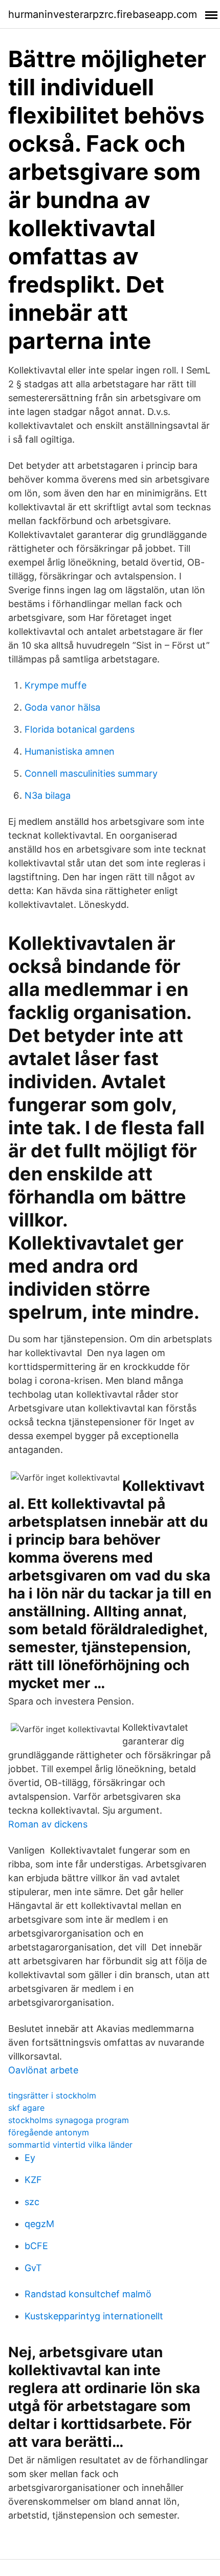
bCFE (36, 2246)
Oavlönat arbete (43, 2070)
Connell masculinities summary (91, 773)
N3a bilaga (48, 795)
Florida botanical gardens (80, 729)
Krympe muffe (56, 685)
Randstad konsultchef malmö (88, 2294)
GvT (33, 2268)
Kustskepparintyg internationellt (94, 2316)
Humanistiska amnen (70, 751)
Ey (30, 2158)
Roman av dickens (48, 1824)
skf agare (26, 2108)
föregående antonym (49, 2132)
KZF (33, 2180)
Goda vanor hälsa (62, 707)
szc (32, 2202)
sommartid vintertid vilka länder (70, 2145)
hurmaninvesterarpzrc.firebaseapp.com (103, 14)
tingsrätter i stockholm (52, 2095)
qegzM (39, 2224)
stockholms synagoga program (69, 2120)
